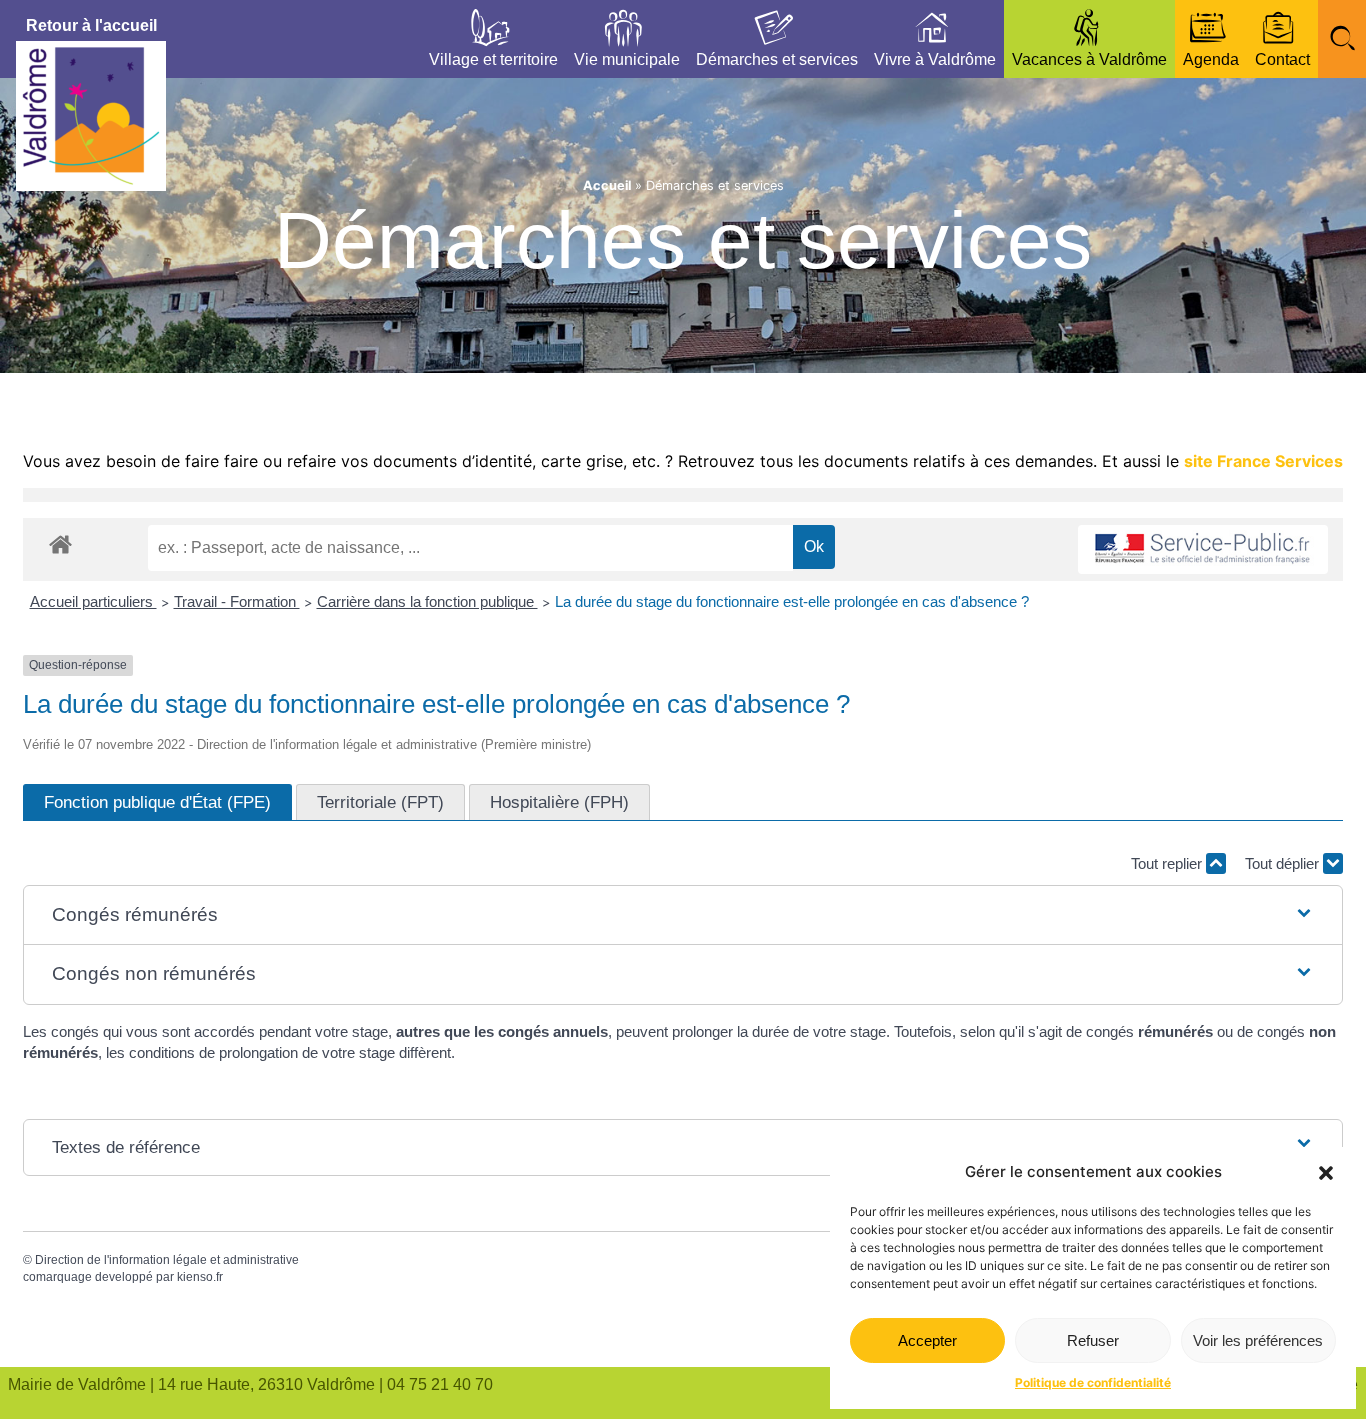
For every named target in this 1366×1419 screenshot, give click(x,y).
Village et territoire (493, 59)
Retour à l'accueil (91, 25)
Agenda (1211, 59)
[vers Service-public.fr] (1203, 549)
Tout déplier (1284, 863)
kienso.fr (200, 1277)
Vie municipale (627, 59)
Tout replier (1168, 863)
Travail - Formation (237, 601)
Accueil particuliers (93, 601)
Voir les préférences (1258, 1340)
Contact (1282, 59)
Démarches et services (777, 59)
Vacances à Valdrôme (1089, 59)
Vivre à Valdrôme (935, 59)
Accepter (927, 1340)
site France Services (1263, 461)
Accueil (607, 185)
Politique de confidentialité (1093, 1382)
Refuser (1093, 1340)
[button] (1326, 1173)
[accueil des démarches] (60, 543)
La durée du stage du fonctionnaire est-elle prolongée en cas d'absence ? (792, 601)
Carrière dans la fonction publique (427, 601)
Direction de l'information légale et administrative (167, 1260)
